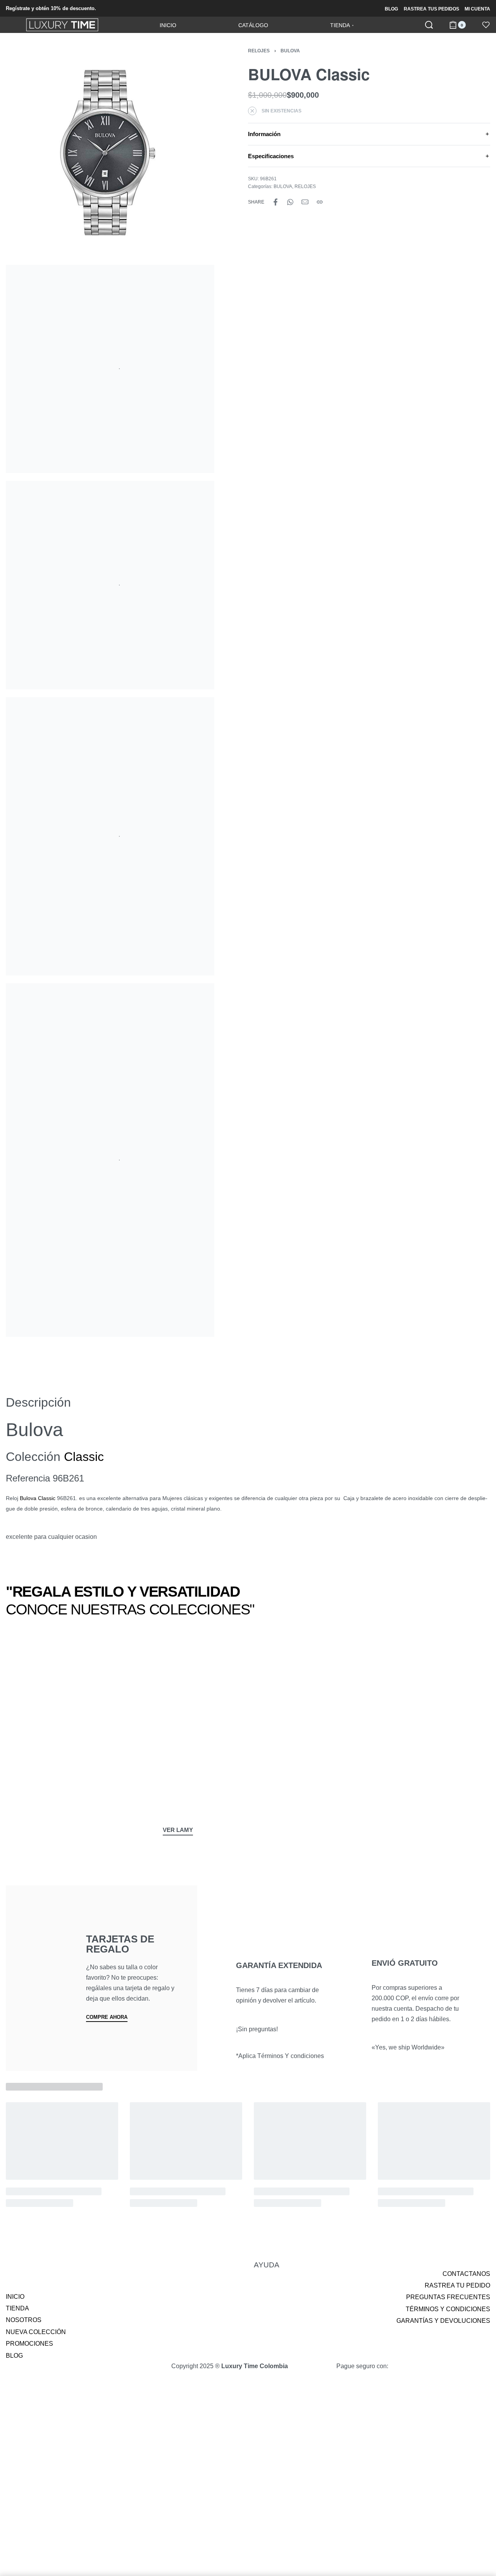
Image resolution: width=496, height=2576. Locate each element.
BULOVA (290, 51)
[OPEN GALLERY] (110, 153)
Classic (84, 1457)
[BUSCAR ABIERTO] (429, 25)
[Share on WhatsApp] (290, 202)
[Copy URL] (320, 202)
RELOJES (259, 51)
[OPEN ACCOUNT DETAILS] (486, 25)
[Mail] (305, 202)
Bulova (28, 1498)
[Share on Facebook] (276, 202)
